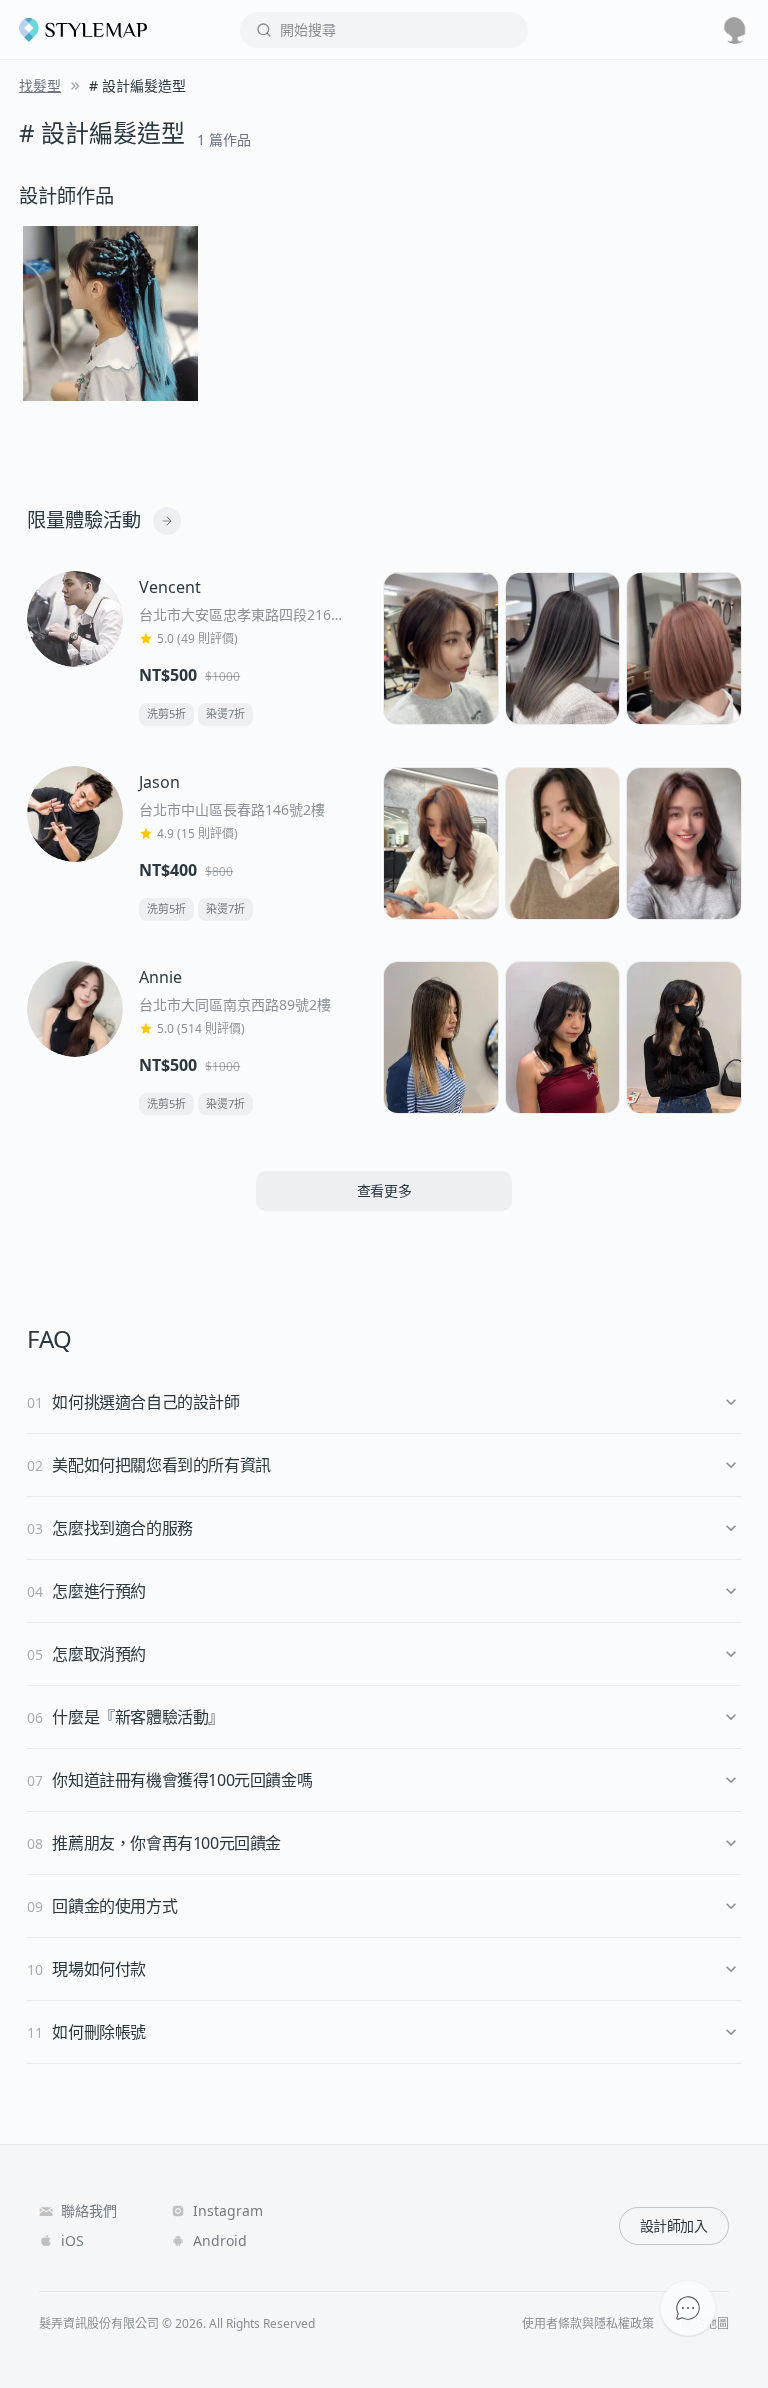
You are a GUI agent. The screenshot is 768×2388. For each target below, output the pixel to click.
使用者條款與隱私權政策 (588, 2324)
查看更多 (384, 1190)
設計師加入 (674, 2225)
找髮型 (40, 85)
